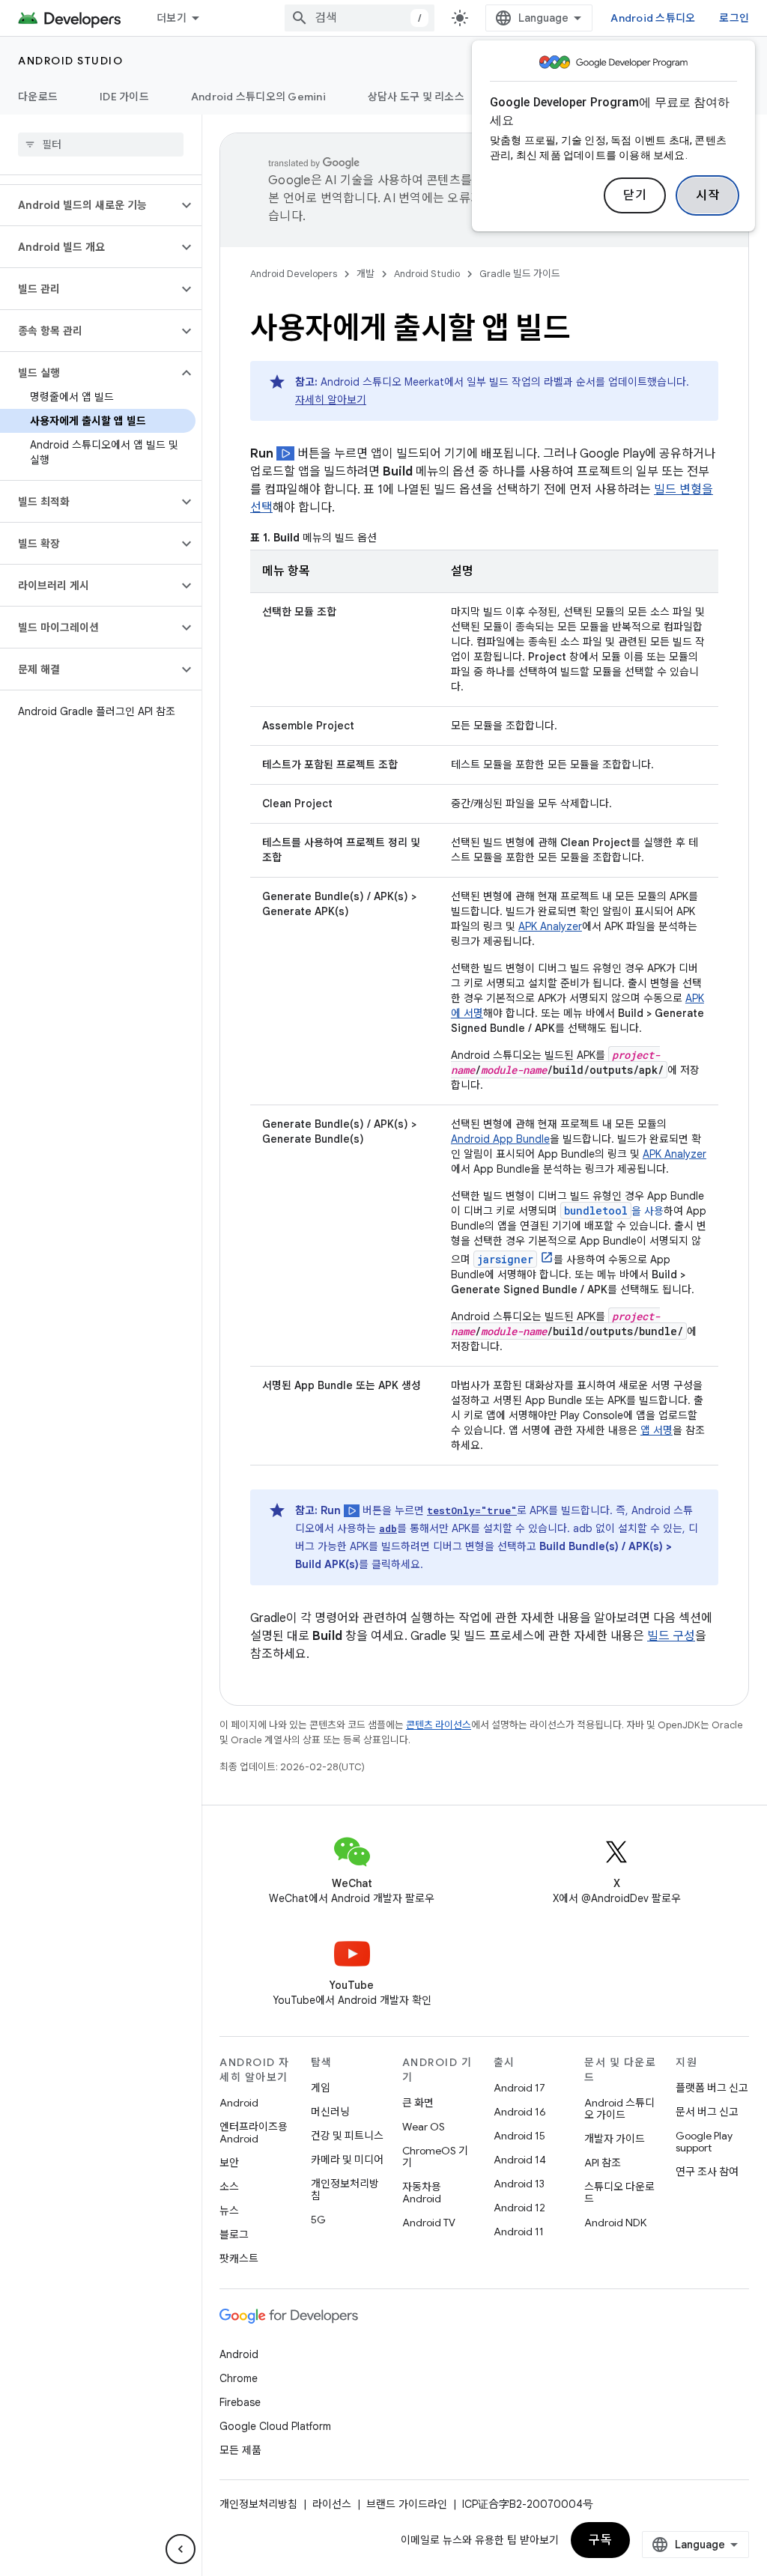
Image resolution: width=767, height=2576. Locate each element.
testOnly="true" (472, 1510)
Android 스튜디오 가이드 (619, 2109)
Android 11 (519, 2232)
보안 (229, 2163)
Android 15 (519, 2136)
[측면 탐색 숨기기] (181, 2549)
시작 (707, 195)
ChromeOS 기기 (435, 2157)
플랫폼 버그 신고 (712, 2088)
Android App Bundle (500, 1139)
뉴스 (229, 2211)
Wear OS (424, 2127)
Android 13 (519, 2184)
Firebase (240, 2402)
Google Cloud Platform (275, 2426)
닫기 (635, 195)
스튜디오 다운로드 (619, 2193)
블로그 (234, 2235)
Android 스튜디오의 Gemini (258, 97)
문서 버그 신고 (707, 2112)
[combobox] (360, 18)
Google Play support (704, 2142)
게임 (321, 2088)
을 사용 (614, 1211)
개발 (366, 274)
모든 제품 (240, 2450)
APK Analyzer (550, 926)
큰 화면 (418, 2103)
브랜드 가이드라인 (407, 2504)
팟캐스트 (239, 2258)
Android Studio (70, 61)
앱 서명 (657, 1430)
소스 (229, 2187)
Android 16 (520, 2112)
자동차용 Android (422, 2193)
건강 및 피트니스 (347, 2136)
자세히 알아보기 (331, 400)
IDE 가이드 (124, 97)
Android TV (429, 2223)
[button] (89, 205)
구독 (600, 2540)
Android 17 (519, 2088)
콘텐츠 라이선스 (439, 1725)
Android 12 (519, 2208)
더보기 (172, 18)
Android (239, 2103)
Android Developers (294, 274)
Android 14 (520, 2160)
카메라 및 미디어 (347, 2160)
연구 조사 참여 (707, 2172)
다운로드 (38, 97)
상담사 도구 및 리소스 (416, 97)
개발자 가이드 (615, 2139)
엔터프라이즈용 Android (254, 2133)
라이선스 (332, 2504)
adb (388, 1528)
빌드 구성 (671, 1636)
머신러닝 (330, 2112)
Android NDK (615, 2223)
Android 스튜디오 (653, 18)
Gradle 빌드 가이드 (520, 274)
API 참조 (603, 2163)
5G (318, 2220)
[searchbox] (101, 145)
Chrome (239, 2378)
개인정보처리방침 (345, 2190)
